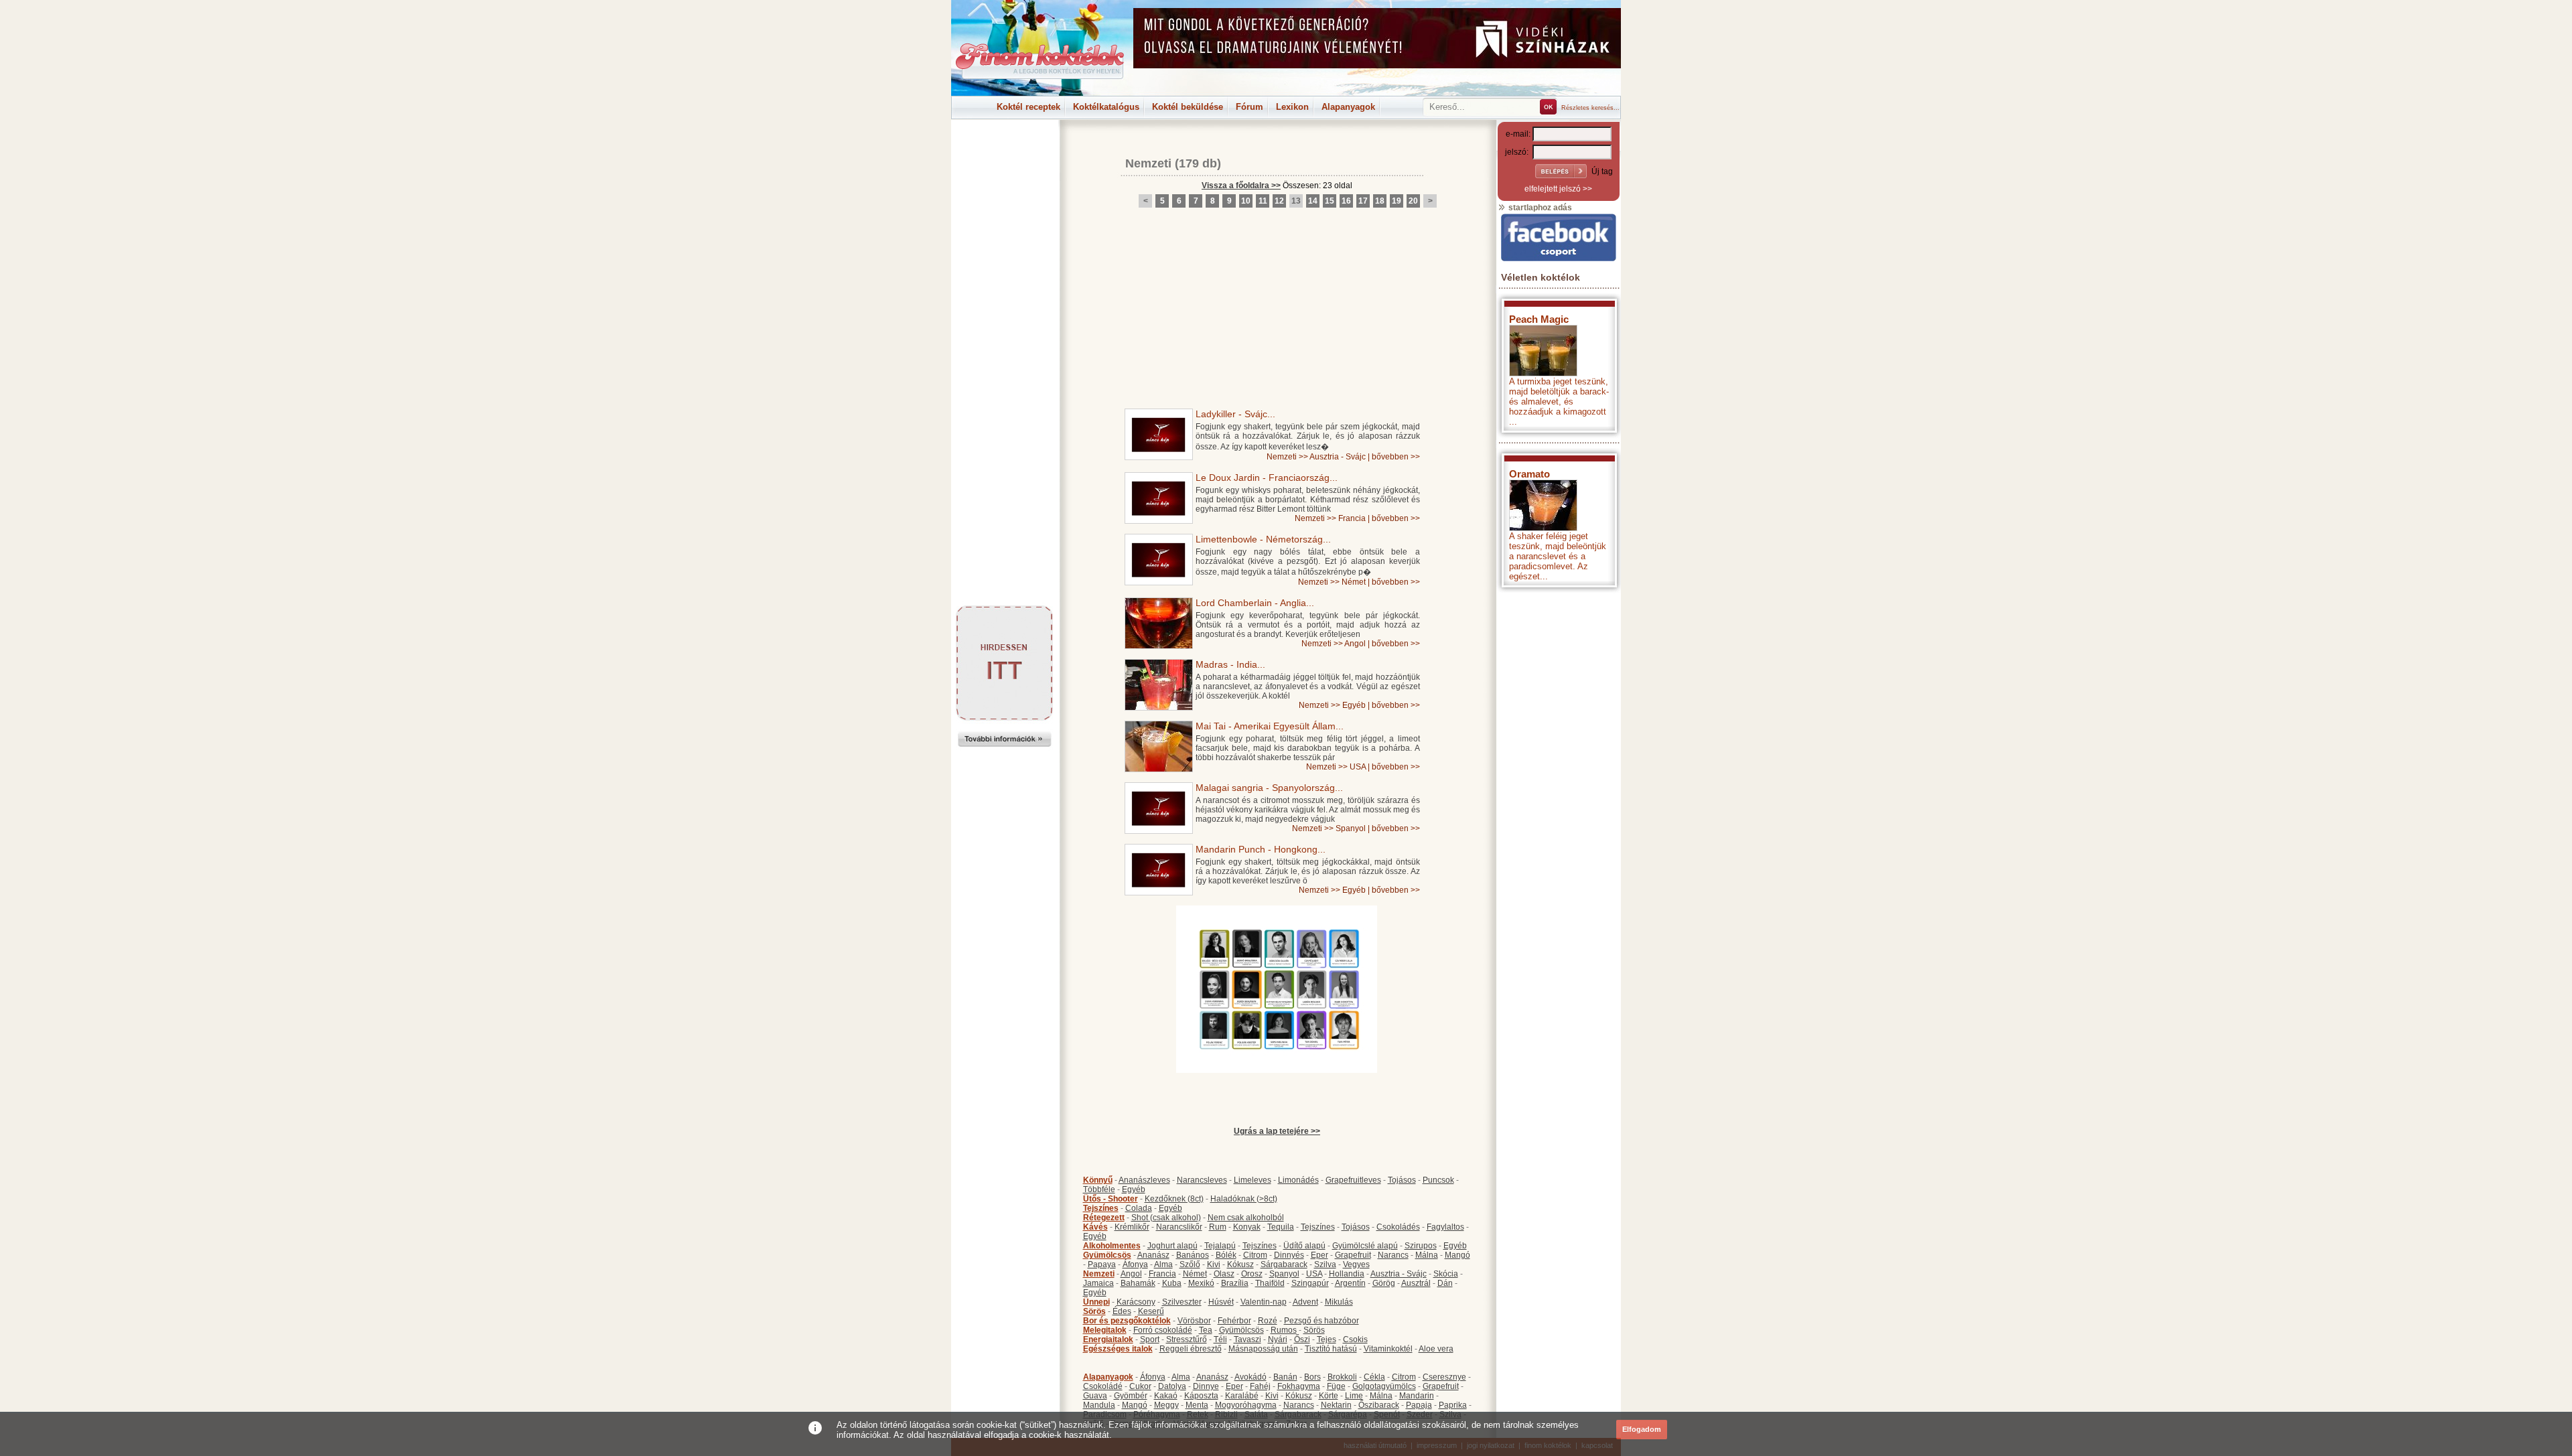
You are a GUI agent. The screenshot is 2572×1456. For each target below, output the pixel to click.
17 (1363, 201)
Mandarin (1417, 1396)
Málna (1427, 1255)
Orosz (1252, 1274)
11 (1263, 201)
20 (1413, 201)
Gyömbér (1131, 1396)
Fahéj (1260, 1386)
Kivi (1214, 1264)
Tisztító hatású (1331, 1349)
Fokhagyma (1299, 1386)
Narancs (1393, 1255)
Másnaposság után (1263, 1349)
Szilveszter (1182, 1302)
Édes (1122, 1311)
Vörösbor (1194, 1321)
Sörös (1094, 1311)
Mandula (1099, 1405)
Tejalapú (1220, 1246)
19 (1397, 201)
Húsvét (1221, 1302)
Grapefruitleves (1353, 1180)
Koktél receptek (1028, 107)
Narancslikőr (1179, 1227)
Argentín (1350, 1283)
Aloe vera (1436, 1349)
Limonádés (1298, 1180)
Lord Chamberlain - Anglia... (1255, 603)
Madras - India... (1230, 664)
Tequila (1281, 1227)
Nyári (1278, 1339)
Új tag (1602, 171)
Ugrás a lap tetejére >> (1277, 1131)
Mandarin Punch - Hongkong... (1261, 849)
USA (1358, 767)
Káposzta (1201, 1396)
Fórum (1249, 107)
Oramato (1529, 474)
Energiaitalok (1108, 1339)
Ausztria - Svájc (1338, 457)
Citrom (1255, 1255)
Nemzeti (1148, 163)
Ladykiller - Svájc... (1235, 414)
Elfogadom (1642, 1429)
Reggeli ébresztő (1191, 1349)
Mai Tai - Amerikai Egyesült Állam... (1270, 726)
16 (1346, 201)
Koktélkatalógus (1106, 107)
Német (1354, 582)
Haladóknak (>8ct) (1244, 1199)
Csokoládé (1103, 1386)
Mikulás (1339, 1302)
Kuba (1172, 1283)
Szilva (1325, 1264)
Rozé (1268, 1321)
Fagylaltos (1445, 1227)
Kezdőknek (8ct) (1174, 1199)
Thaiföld (1270, 1283)
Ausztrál (1416, 1283)
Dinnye (1206, 1386)
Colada (1139, 1208)
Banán (1285, 1377)
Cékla (1374, 1377)
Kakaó (1166, 1396)
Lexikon (1292, 107)
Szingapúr (1310, 1283)
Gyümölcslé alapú (1365, 1246)
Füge (1336, 1386)
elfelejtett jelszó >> (1558, 189)
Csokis (1355, 1339)
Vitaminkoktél (1388, 1349)
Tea (1206, 1330)
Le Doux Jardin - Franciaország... (1267, 478)
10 (1246, 201)
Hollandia (1347, 1274)
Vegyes (1356, 1264)
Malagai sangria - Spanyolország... (1269, 788)
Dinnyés (1289, 1255)
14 (1313, 201)
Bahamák (1138, 1283)
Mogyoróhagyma (1246, 1405)
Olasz (1224, 1274)
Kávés (1095, 1227)
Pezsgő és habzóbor (1321, 1321)
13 (1296, 201)
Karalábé (1242, 1396)
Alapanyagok (1348, 107)
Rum (1218, 1227)
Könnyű (1098, 1180)
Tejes (1327, 1339)
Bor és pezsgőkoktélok (1127, 1321)
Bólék (1226, 1255)
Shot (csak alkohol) (1166, 1218)
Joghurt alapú (1172, 1246)
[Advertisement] (1005, 150)
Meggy (1166, 1405)
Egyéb (1354, 705)
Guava (1095, 1396)
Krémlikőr (1132, 1227)
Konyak (1247, 1227)
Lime (1354, 1396)
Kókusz (1240, 1264)
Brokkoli (1342, 1377)
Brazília (1235, 1283)
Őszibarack (1379, 1405)
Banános (1193, 1255)
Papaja (1419, 1405)
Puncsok (1438, 1180)
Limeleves (1253, 1180)
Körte (1329, 1396)
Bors (1312, 1377)
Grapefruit (1353, 1255)
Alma (1163, 1264)
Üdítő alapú (1304, 1246)
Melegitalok (1105, 1330)
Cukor (1140, 1386)
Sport (1150, 1339)
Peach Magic (1539, 319)
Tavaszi (1247, 1339)
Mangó (1457, 1255)
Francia (1352, 518)
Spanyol (1351, 828)
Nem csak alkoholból (1246, 1218)
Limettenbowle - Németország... (1263, 539)
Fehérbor (1234, 1321)
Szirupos (1421, 1246)
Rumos (1284, 1330)
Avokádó (1251, 1377)
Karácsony (1136, 1302)
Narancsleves (1202, 1180)
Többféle (1099, 1189)
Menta (1197, 1405)
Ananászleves (1144, 1180)
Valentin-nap (1264, 1302)
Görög (1384, 1283)
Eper (1319, 1255)
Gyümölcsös (1107, 1255)
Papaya (1102, 1264)
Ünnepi (1096, 1302)
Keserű (1151, 1311)
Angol (1355, 644)
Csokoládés (1398, 1227)
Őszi (1302, 1339)
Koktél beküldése (1188, 107)
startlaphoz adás (1539, 208)
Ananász (1153, 1255)
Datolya (1172, 1386)
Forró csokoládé (1163, 1330)
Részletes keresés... (1590, 108)
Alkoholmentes (1112, 1246)
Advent (1305, 1302)
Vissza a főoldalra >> (1241, 186)
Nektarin (1336, 1405)
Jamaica (1098, 1283)
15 (1330, 201)
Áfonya (1135, 1264)
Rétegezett (1104, 1218)
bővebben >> (1396, 457)
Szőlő (1190, 1264)
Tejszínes (1101, 1208)
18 (1380, 201)
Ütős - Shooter (1111, 1199)
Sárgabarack (1284, 1264)
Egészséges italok (1118, 1349)
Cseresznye (1444, 1377)
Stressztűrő (1187, 1339)
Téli (1220, 1339)
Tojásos (1402, 1180)
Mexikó (1201, 1283)
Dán (1445, 1283)
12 (1279, 201)
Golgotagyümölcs (1384, 1386)
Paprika (1453, 1405)
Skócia (1446, 1274)
